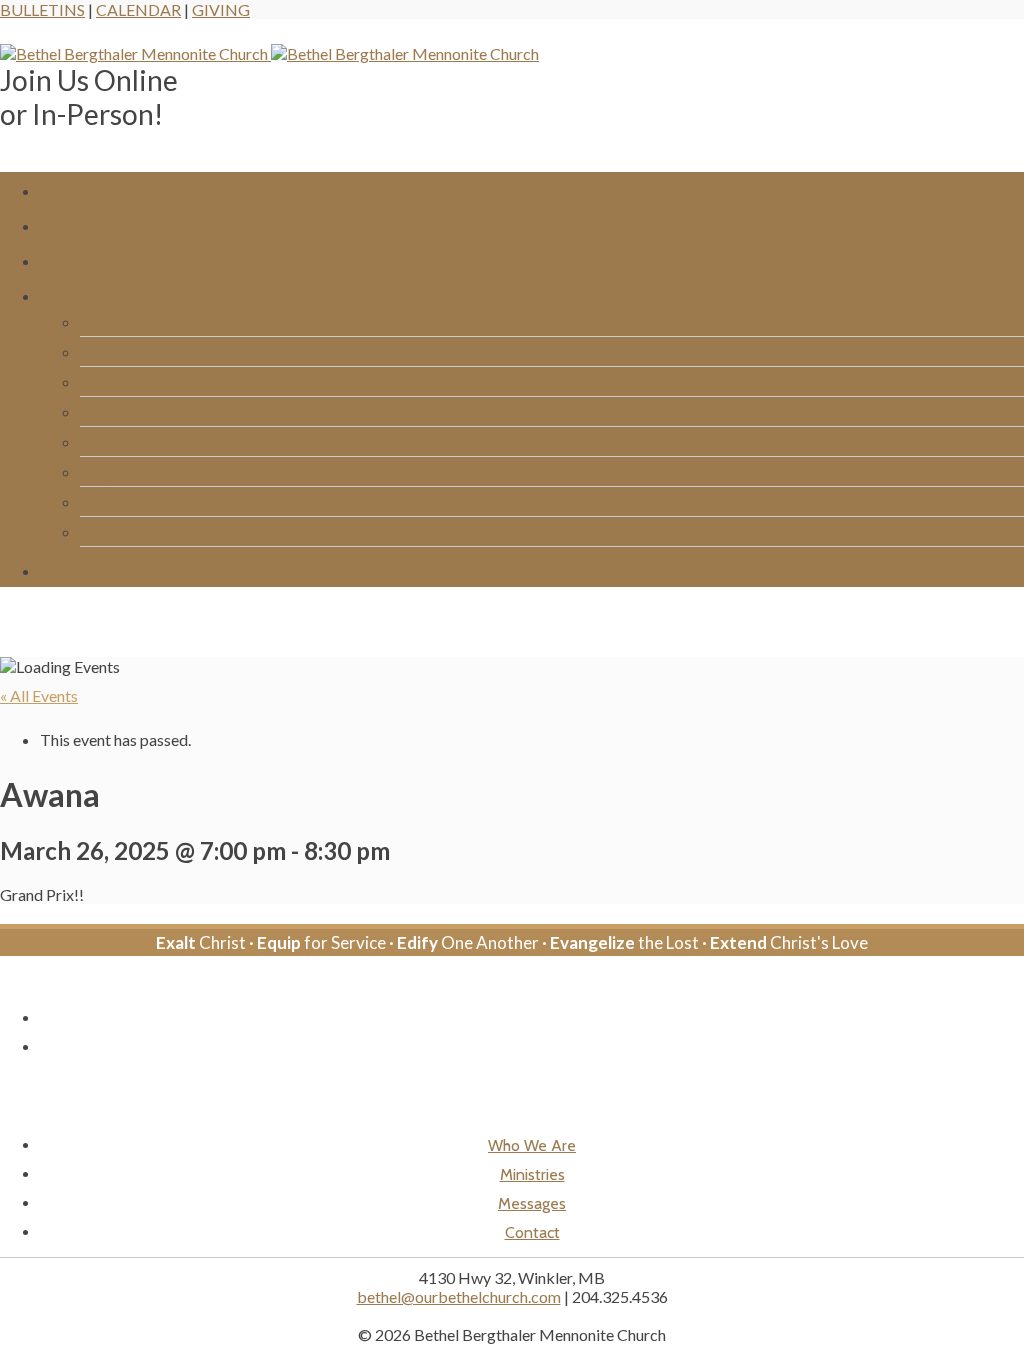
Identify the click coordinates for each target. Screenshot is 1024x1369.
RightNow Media (139, 441)
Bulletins (42, 9)
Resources (532, 294)
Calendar (138, 9)
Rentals (105, 411)
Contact (532, 569)
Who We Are (532, 189)
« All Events (39, 695)
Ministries (532, 224)
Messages (532, 259)
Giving (221, 9)
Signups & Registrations (161, 381)
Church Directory (139, 501)
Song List (111, 471)
